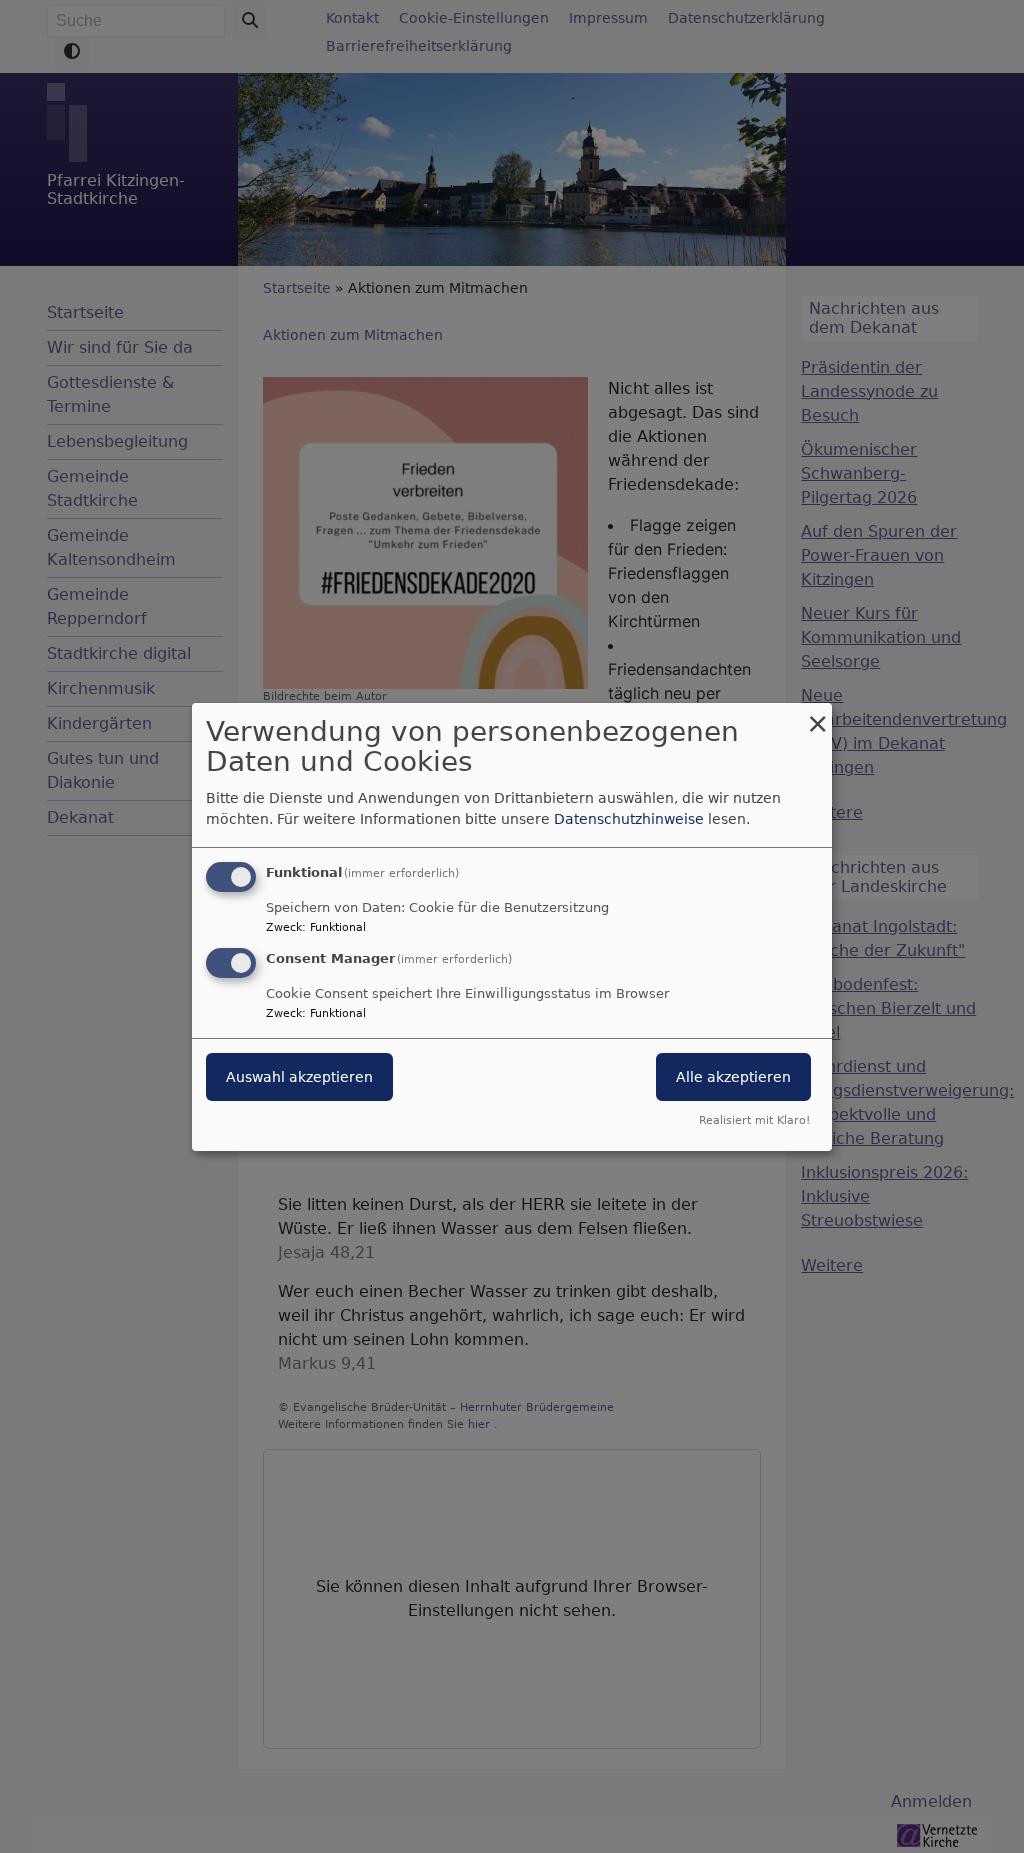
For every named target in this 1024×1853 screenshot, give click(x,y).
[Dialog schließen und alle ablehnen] (817, 714)
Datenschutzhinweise (629, 819)
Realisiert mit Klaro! (754, 1120)
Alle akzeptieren (733, 1077)
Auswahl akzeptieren (299, 1077)
